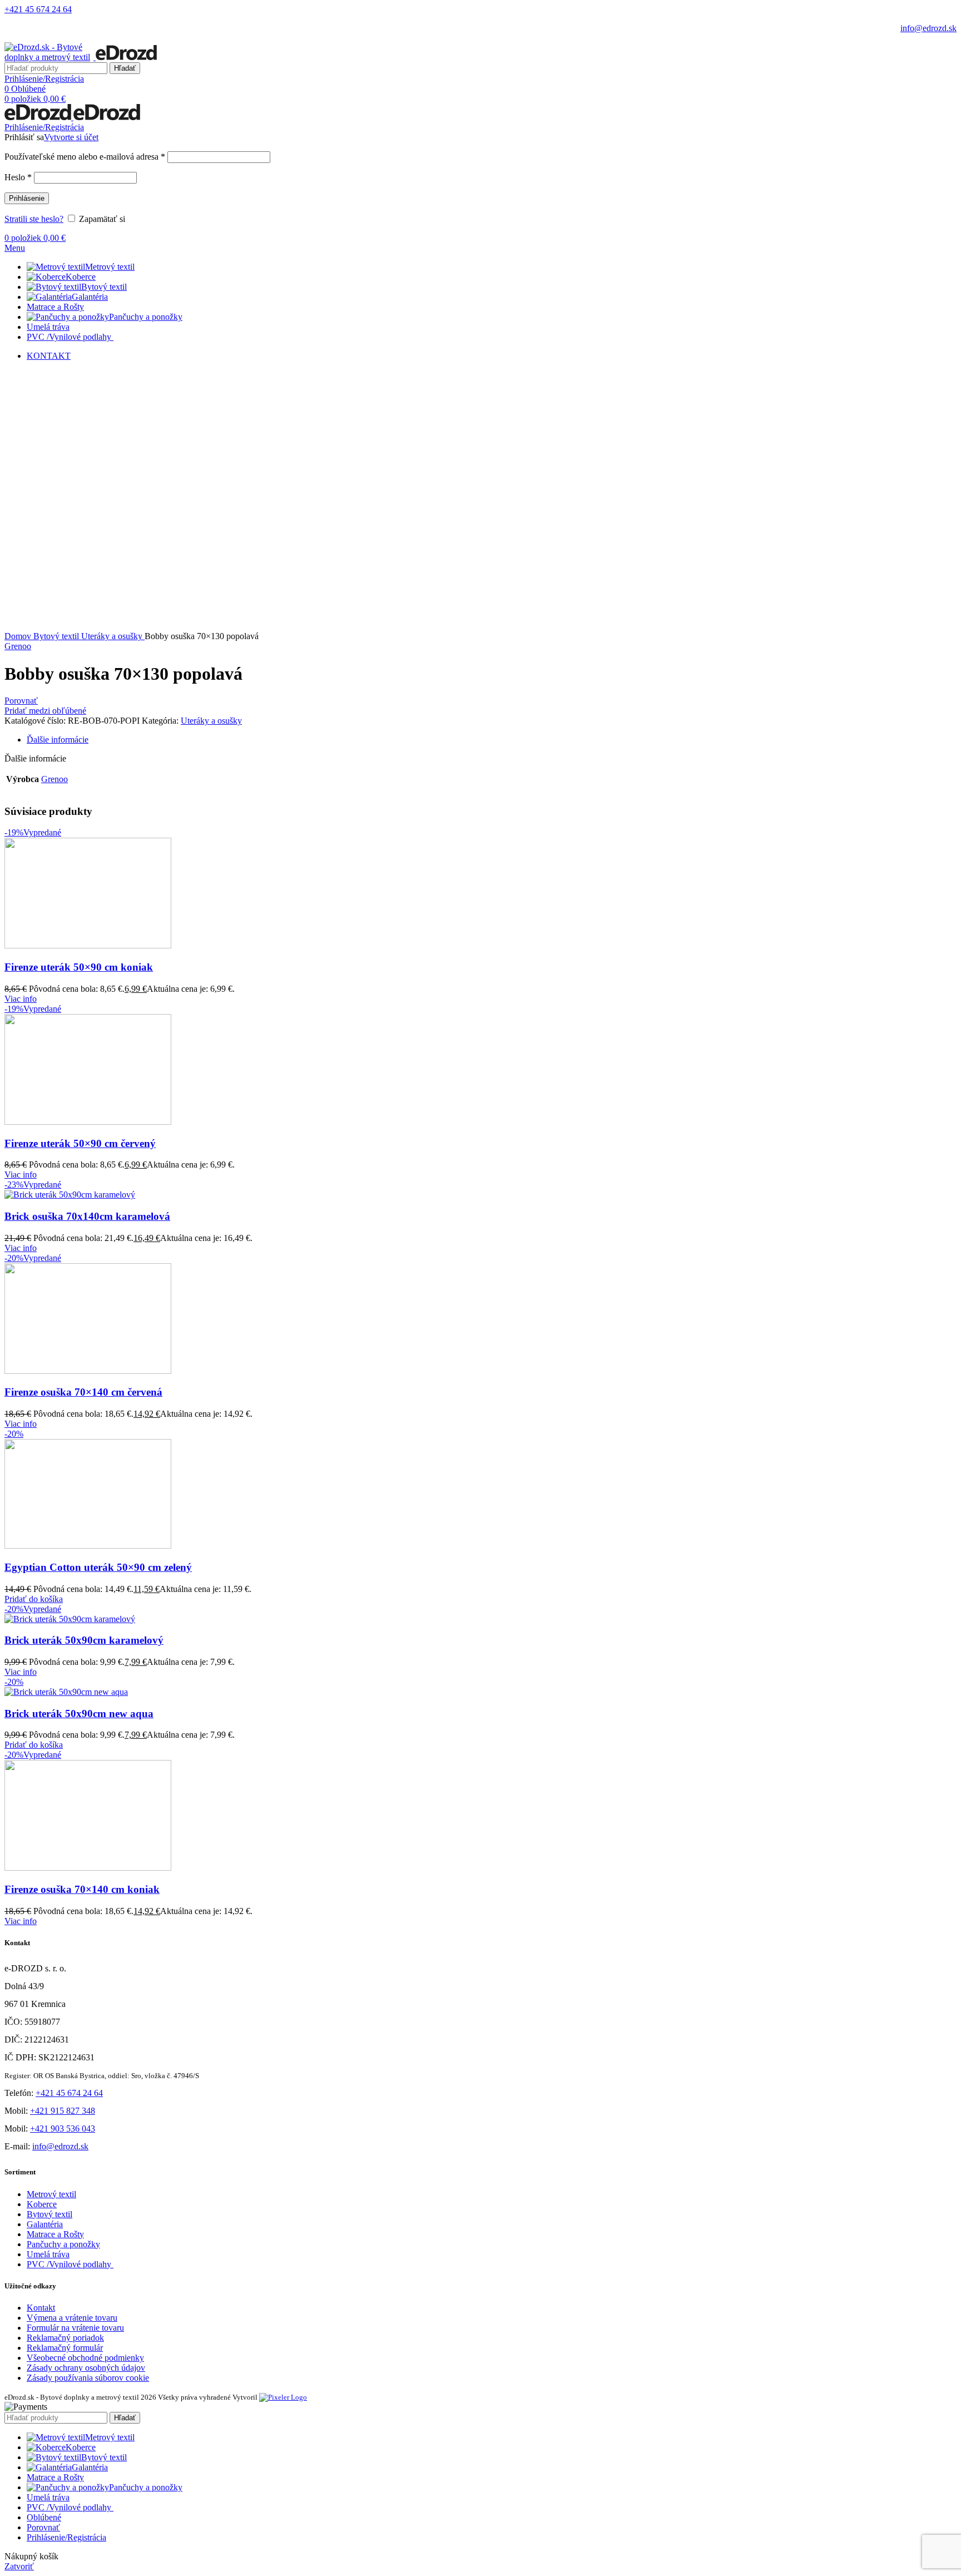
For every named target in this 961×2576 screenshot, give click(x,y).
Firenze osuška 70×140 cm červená (83, 1392)
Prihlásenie (27, 198)
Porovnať (43, 2527)
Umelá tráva (48, 2254)
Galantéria (45, 2224)
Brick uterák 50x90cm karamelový (84, 1640)
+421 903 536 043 (63, 2128)
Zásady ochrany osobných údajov (86, 2368)
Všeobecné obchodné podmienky (85, 2358)
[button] (34, 1599)
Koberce (42, 2204)
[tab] (492, 740)
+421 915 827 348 (63, 2111)
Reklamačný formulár (65, 2348)
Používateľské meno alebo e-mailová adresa (85, 157)
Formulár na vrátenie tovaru (75, 2328)
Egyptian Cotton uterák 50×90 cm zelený (98, 1567)
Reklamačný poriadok (65, 2338)
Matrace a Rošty (55, 2234)
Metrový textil (51, 2194)
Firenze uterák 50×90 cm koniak (79, 967)
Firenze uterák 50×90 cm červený (80, 1143)
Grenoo (18, 646)
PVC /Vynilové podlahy (70, 2264)
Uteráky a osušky (113, 636)
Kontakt (41, 2308)
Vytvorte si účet (71, 137)
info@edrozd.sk (928, 28)
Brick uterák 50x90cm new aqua (79, 1714)
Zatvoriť (19, 2566)
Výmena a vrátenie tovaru (72, 2318)
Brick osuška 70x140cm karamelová (87, 1216)
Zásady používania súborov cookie (88, 2378)
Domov (19, 636)
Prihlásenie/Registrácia (66, 2537)
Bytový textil (57, 636)
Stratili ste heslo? (34, 219)
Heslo (18, 177)
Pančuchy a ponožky (63, 2244)
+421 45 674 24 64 (38, 9)
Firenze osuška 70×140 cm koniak (82, 1889)
